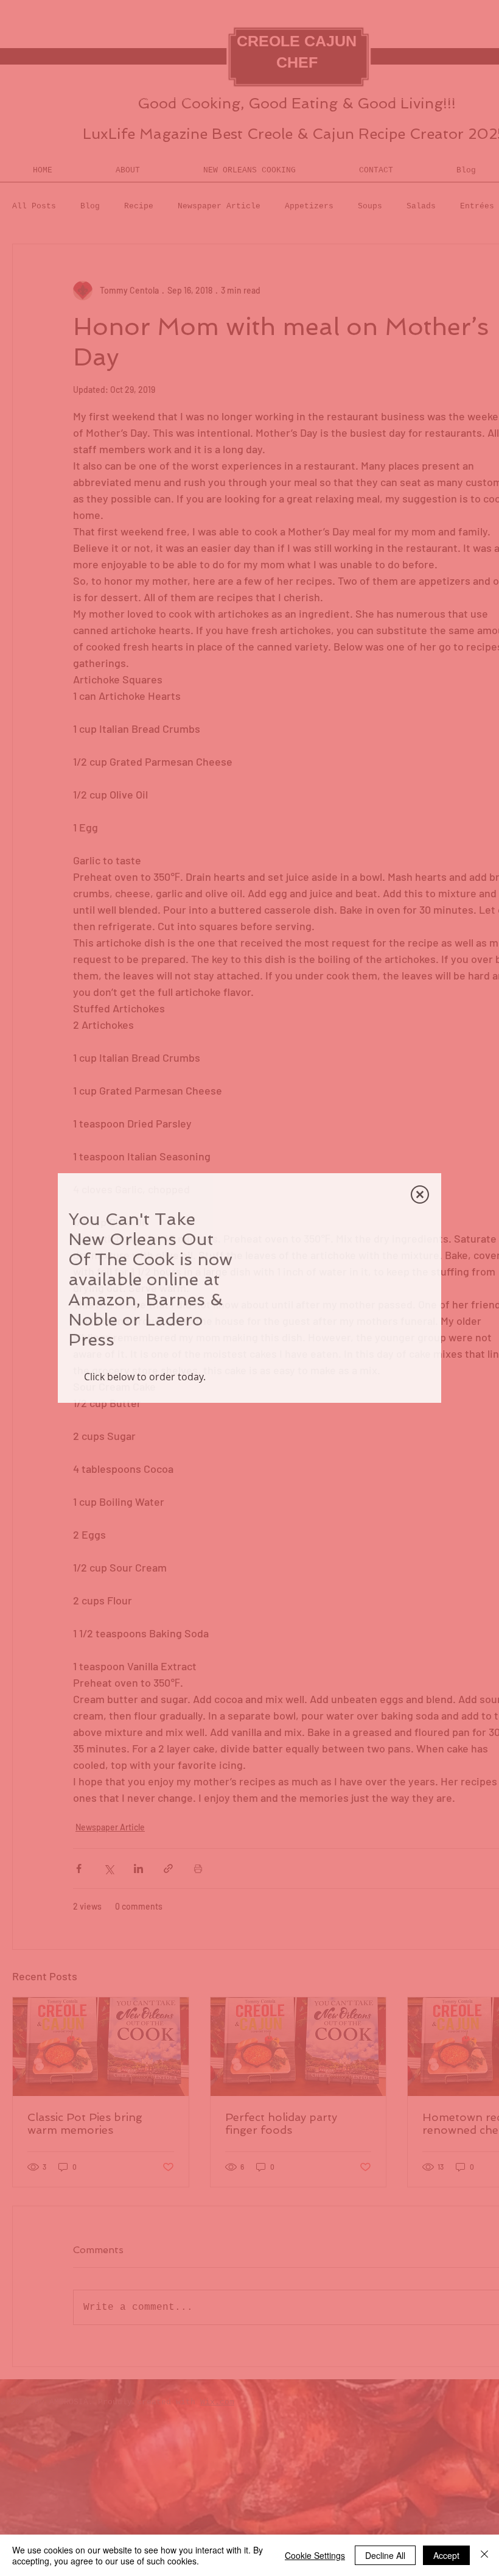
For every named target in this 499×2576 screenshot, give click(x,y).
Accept (446, 2555)
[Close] (484, 2555)
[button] (420, 1124)
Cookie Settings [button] (315, 2555)
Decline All (385, 2555)
